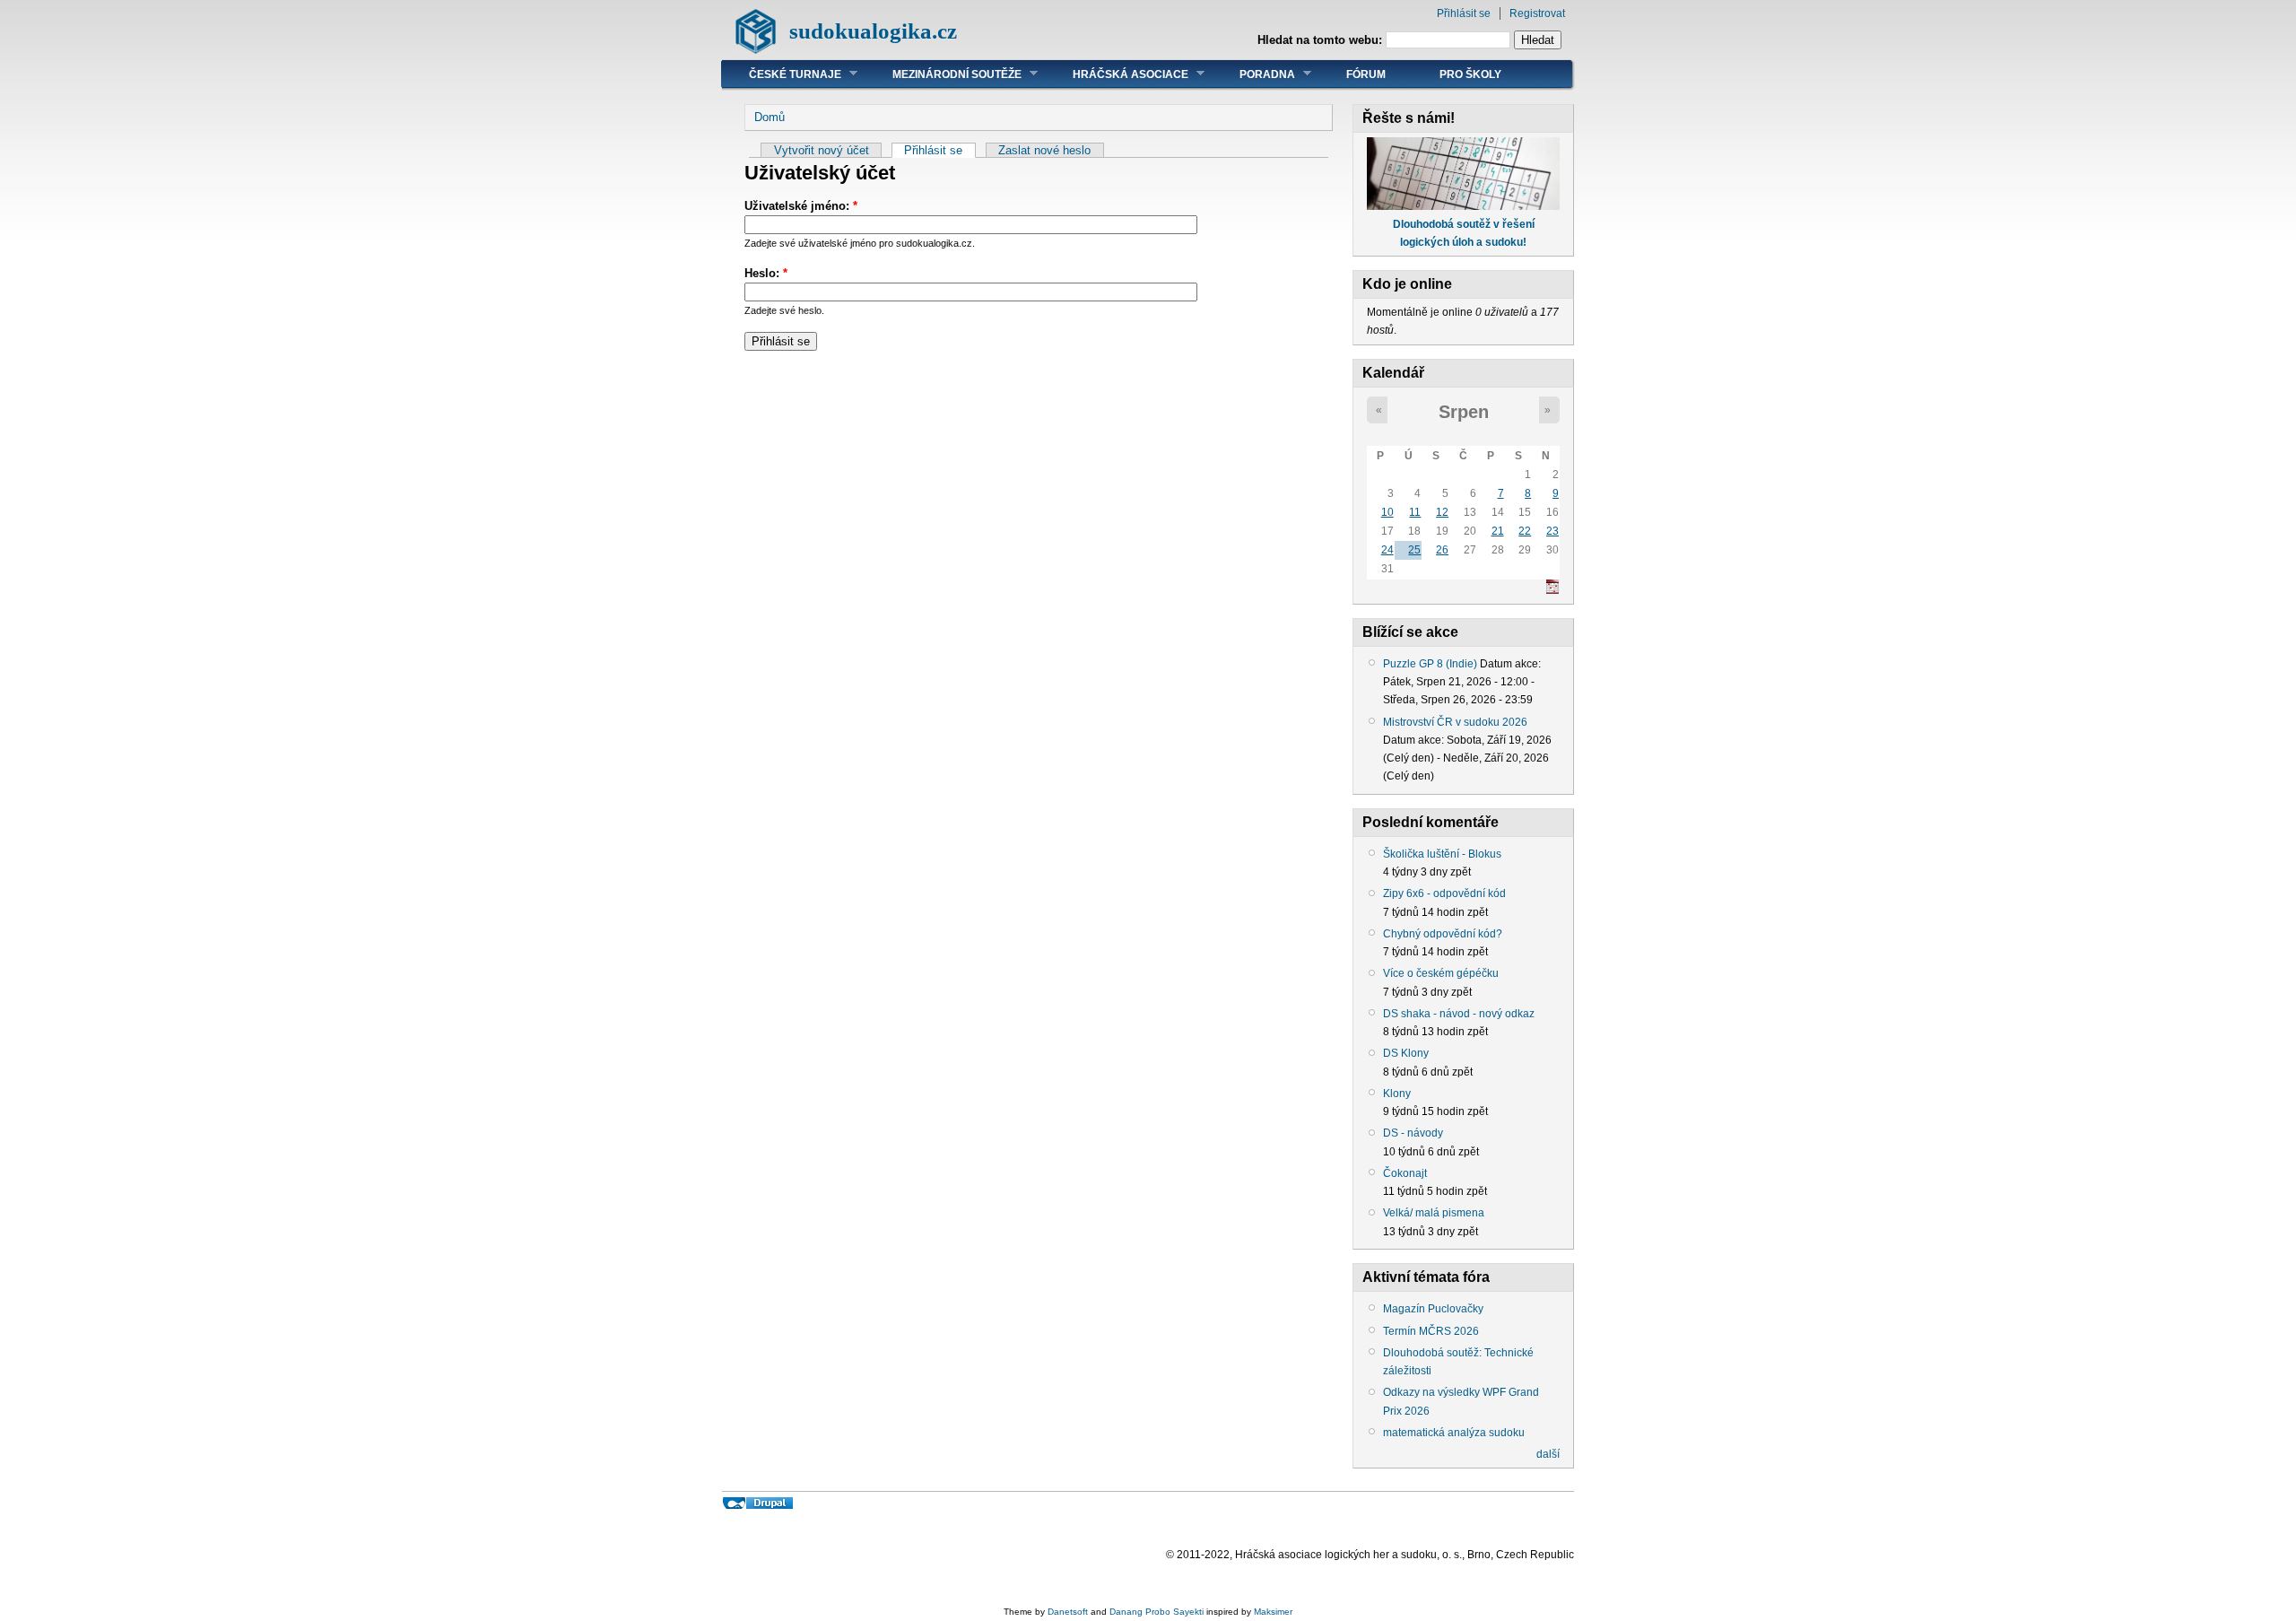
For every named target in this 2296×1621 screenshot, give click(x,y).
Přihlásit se (1464, 13)
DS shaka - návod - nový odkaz (1459, 1014)
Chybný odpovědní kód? (1443, 934)
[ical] (1552, 590)
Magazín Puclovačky (1433, 1309)
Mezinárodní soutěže (944, 74)
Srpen (1464, 412)
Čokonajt (1405, 1173)
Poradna (1254, 74)
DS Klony (1406, 1053)
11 (1415, 512)
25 (1414, 550)
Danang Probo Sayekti (1157, 1612)
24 (1387, 550)
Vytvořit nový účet (822, 150)
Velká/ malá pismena (1434, 1213)
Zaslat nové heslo (1044, 150)
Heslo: (766, 273)
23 (1552, 531)
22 (1525, 531)
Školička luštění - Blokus (1442, 854)
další (1548, 1454)
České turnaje (782, 74)
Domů (770, 117)
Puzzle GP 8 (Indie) (1430, 664)
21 (1498, 531)
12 (1442, 512)
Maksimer (1273, 1612)
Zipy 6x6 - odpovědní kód (1444, 893)
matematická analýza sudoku (1454, 1433)
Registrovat (1537, 13)
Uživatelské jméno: (801, 206)
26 (1442, 550)
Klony (1397, 1094)
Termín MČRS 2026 (1431, 1331)
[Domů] (756, 50)
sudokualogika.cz (873, 31)
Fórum (1366, 74)
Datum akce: (1510, 664)
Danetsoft (1068, 1612)
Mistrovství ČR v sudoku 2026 (1455, 722)
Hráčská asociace (1117, 74)
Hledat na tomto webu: (1322, 40)
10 (1387, 512)
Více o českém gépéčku (1441, 973)
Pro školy (1470, 74)
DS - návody (1413, 1133)
